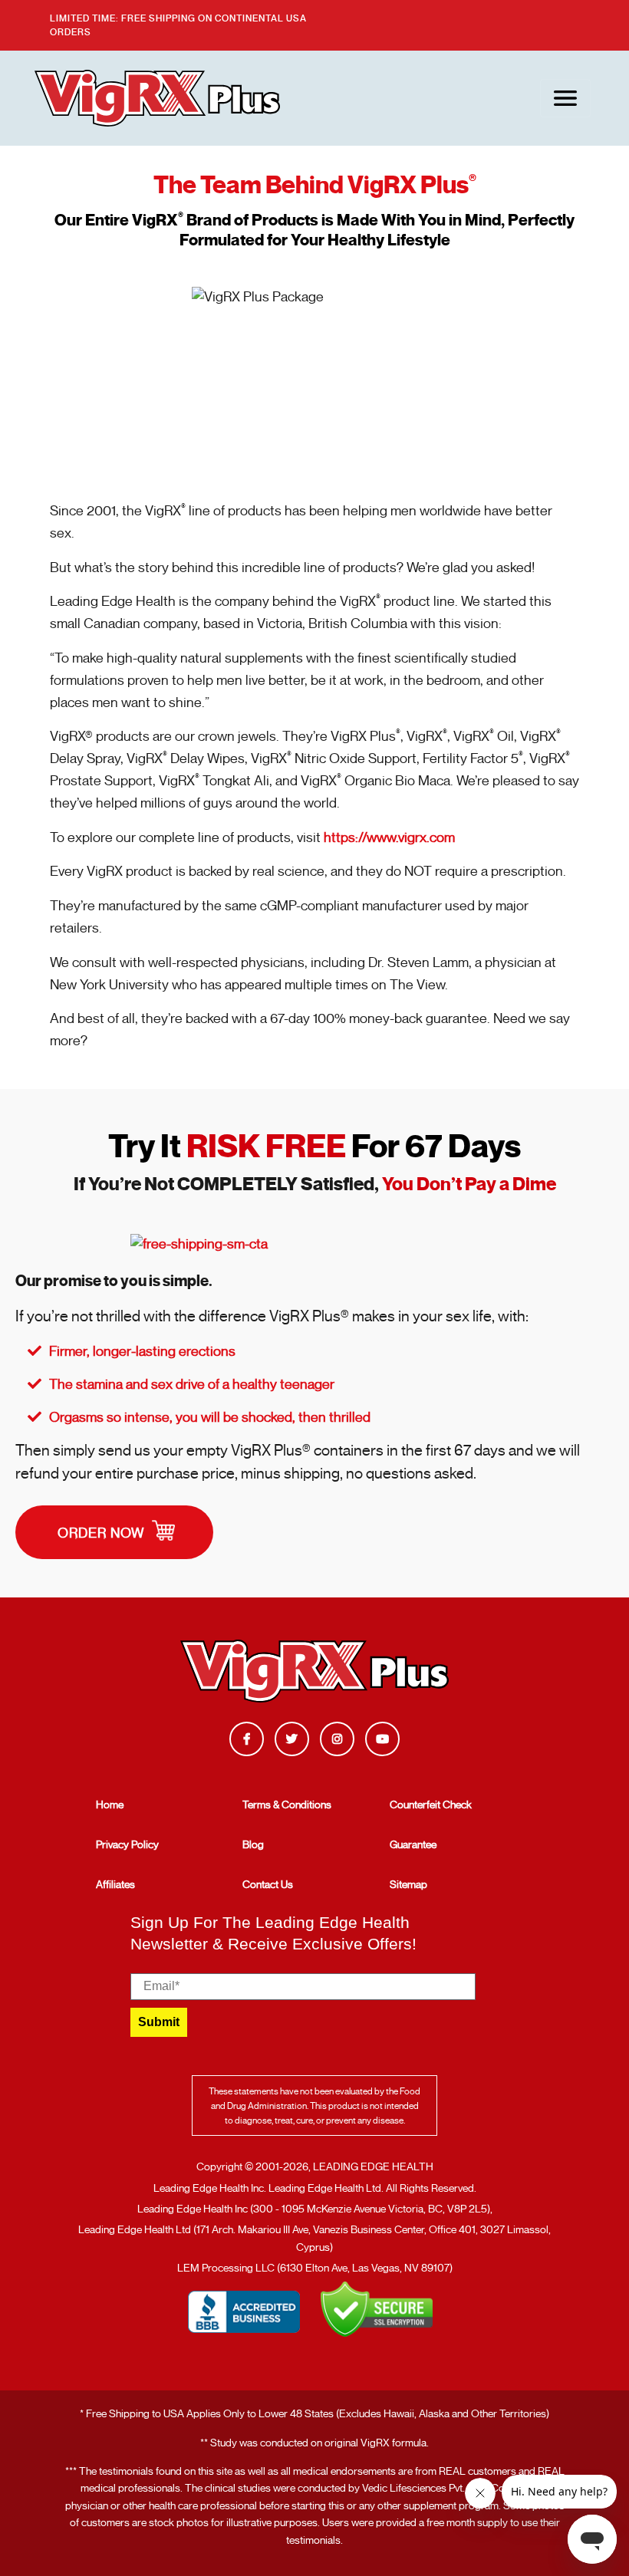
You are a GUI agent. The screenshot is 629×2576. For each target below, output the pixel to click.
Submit (159, 2022)
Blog (253, 1844)
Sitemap (408, 1884)
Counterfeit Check (431, 1805)
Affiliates (115, 1884)
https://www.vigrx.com (389, 837)
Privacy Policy (127, 1844)
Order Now (103, 1533)
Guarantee (413, 1844)
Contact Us (268, 1884)
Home (110, 1805)
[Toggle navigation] (565, 98)
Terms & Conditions (287, 1805)
